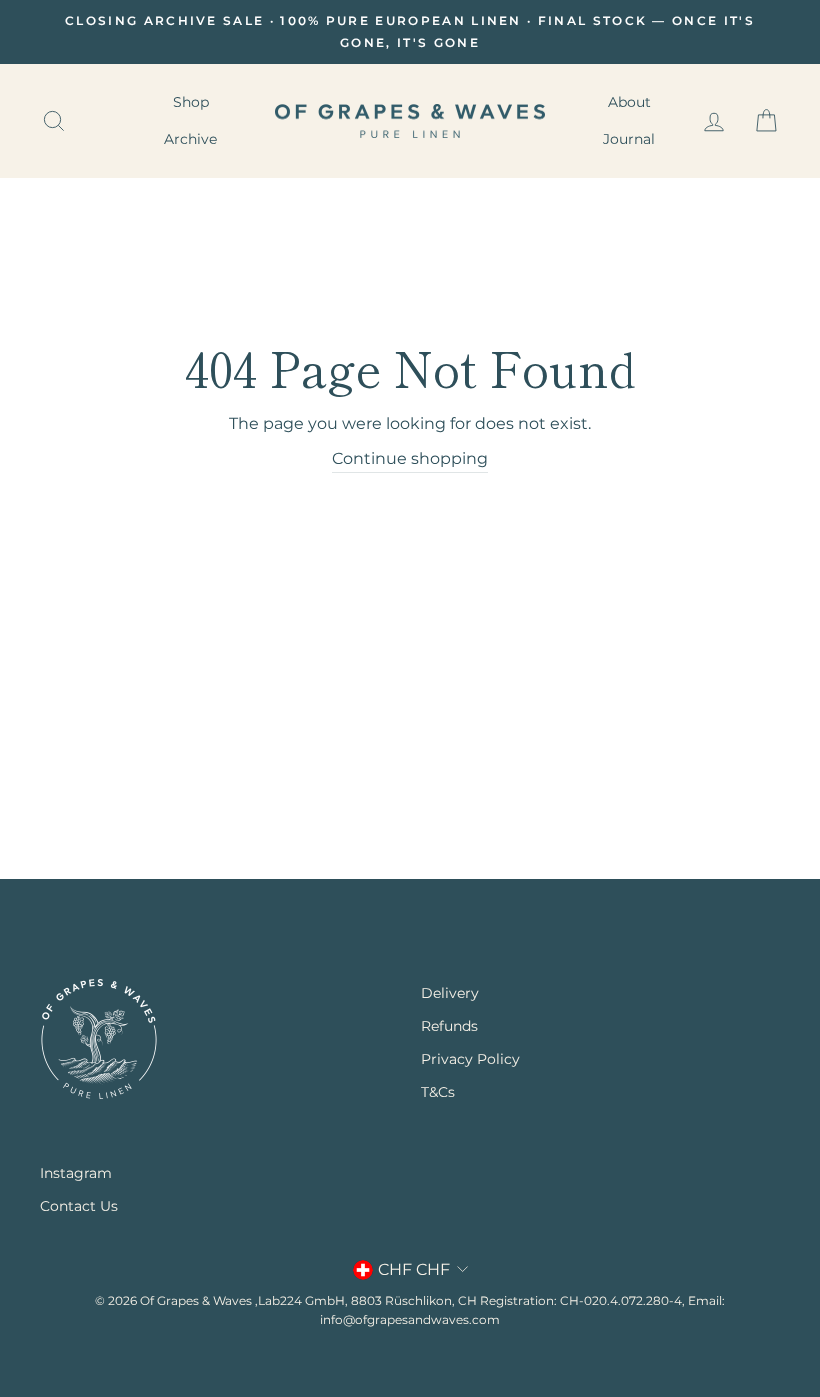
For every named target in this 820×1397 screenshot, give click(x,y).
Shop (191, 102)
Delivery (450, 993)
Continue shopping (410, 458)
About (629, 102)
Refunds (449, 1026)
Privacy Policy (470, 1059)
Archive (190, 139)
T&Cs (438, 1092)
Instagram (76, 1173)
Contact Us (79, 1206)
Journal (629, 139)
